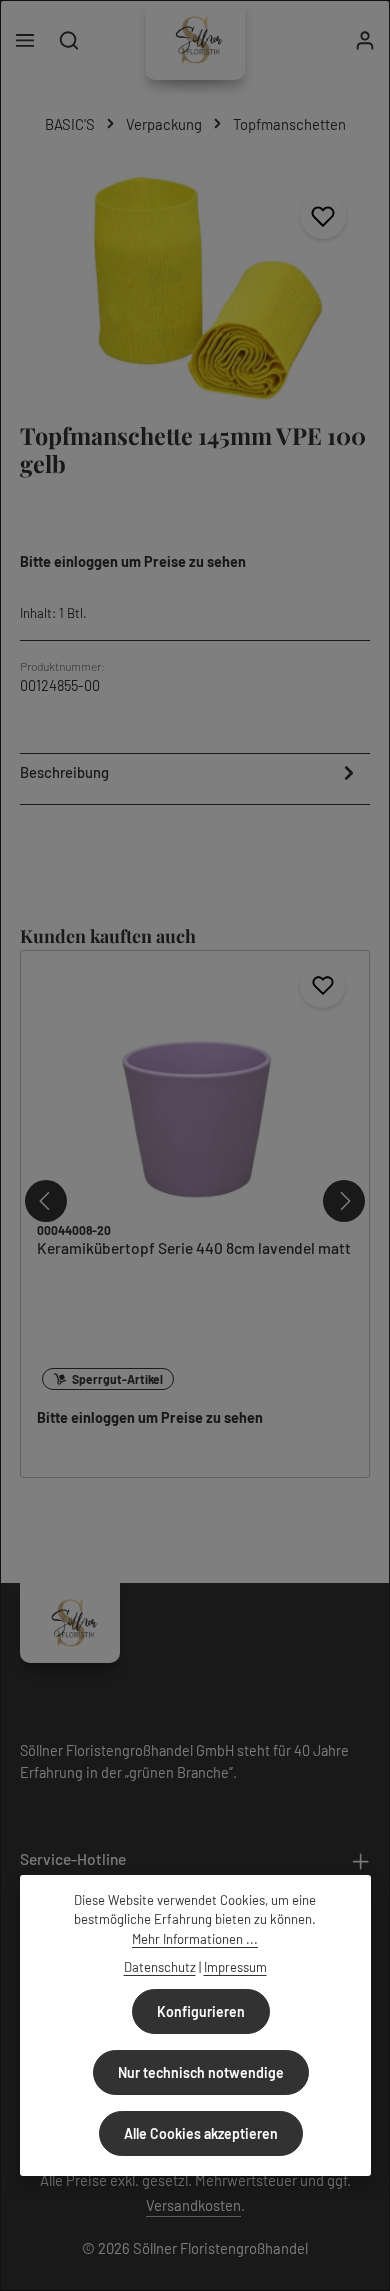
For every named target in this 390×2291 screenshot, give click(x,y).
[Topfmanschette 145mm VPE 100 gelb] (195, 285)
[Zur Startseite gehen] (195, 40)
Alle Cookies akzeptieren (201, 2133)
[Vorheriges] (46, 1201)
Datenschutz (160, 1967)
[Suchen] (69, 40)
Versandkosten (193, 2205)
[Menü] (25, 40)
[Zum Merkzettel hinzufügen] (323, 216)
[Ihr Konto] (365, 40)
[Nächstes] (344, 1201)
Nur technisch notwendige (201, 2072)
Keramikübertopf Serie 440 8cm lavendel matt (194, 1247)
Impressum (235, 1967)
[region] (195, 285)
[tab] (190, 776)
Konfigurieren (201, 2011)
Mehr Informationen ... (195, 1939)
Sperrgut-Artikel (117, 1379)
